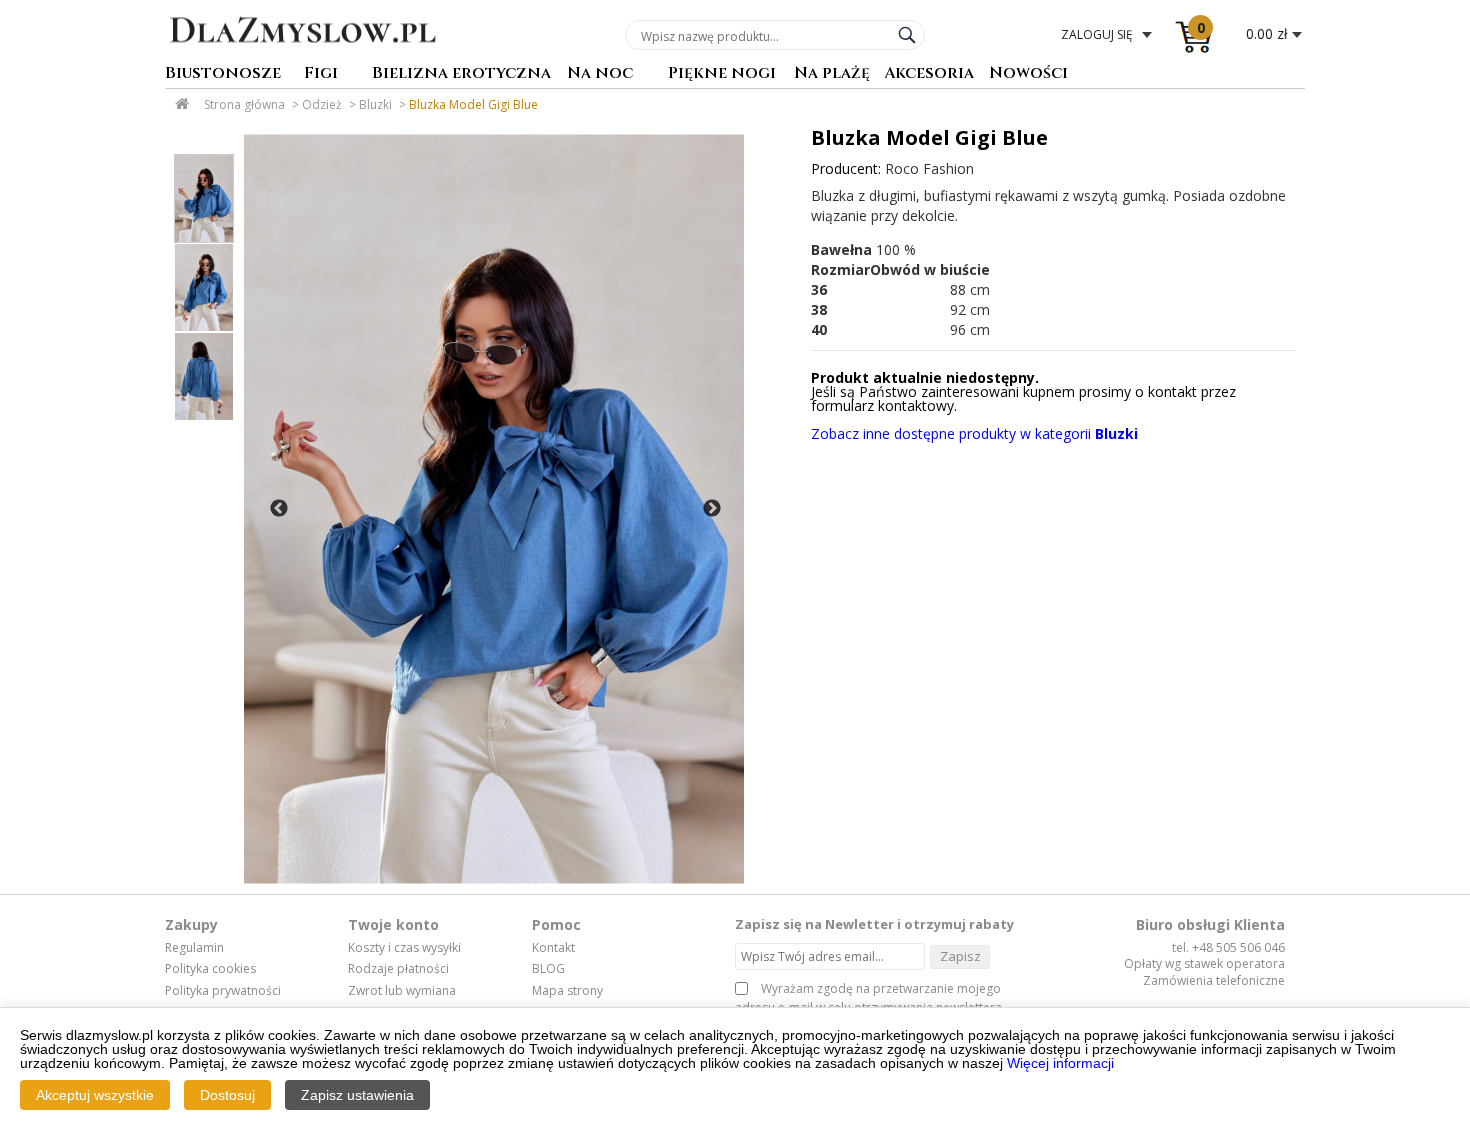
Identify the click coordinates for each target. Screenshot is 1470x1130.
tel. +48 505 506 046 (1228, 947)
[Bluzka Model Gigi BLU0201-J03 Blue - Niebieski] (494, 509)
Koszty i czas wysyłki (404, 948)
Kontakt (553, 948)
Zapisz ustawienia (357, 1095)
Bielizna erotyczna (461, 74)
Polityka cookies (210, 969)
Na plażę (832, 74)
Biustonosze (223, 74)
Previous (279, 509)
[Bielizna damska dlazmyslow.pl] (302, 57)
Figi (321, 74)
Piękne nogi (722, 74)
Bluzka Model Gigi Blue (473, 104)
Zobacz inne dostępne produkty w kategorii (974, 433)
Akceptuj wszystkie (95, 1095)
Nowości (1028, 74)
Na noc (600, 74)
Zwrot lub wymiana (402, 991)
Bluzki (375, 104)
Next (712, 509)
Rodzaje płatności (398, 969)
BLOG (548, 969)
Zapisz (960, 956)
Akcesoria (929, 74)
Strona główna (244, 104)
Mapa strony (567, 991)
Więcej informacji (1060, 1063)
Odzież (322, 104)
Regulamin (194, 948)
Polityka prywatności (223, 991)
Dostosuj (227, 1095)
